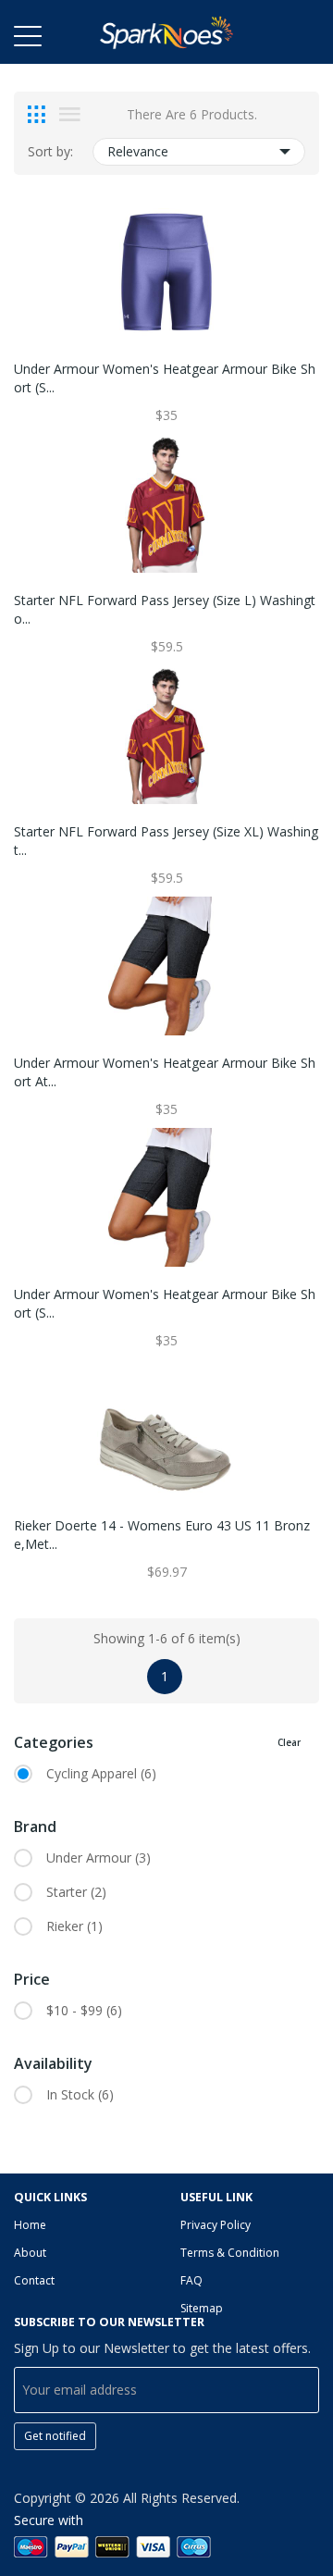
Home (30, 2225)
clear (289, 1742)
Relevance (138, 151)
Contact (34, 2280)
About (30, 2253)
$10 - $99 (84, 2010)
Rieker (74, 1926)
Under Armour (99, 1858)
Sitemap (202, 2308)
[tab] (37, 115)
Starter (76, 1892)
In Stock (80, 2094)
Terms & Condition (230, 2253)
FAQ (191, 2280)
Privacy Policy (216, 2225)
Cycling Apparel (101, 1773)
